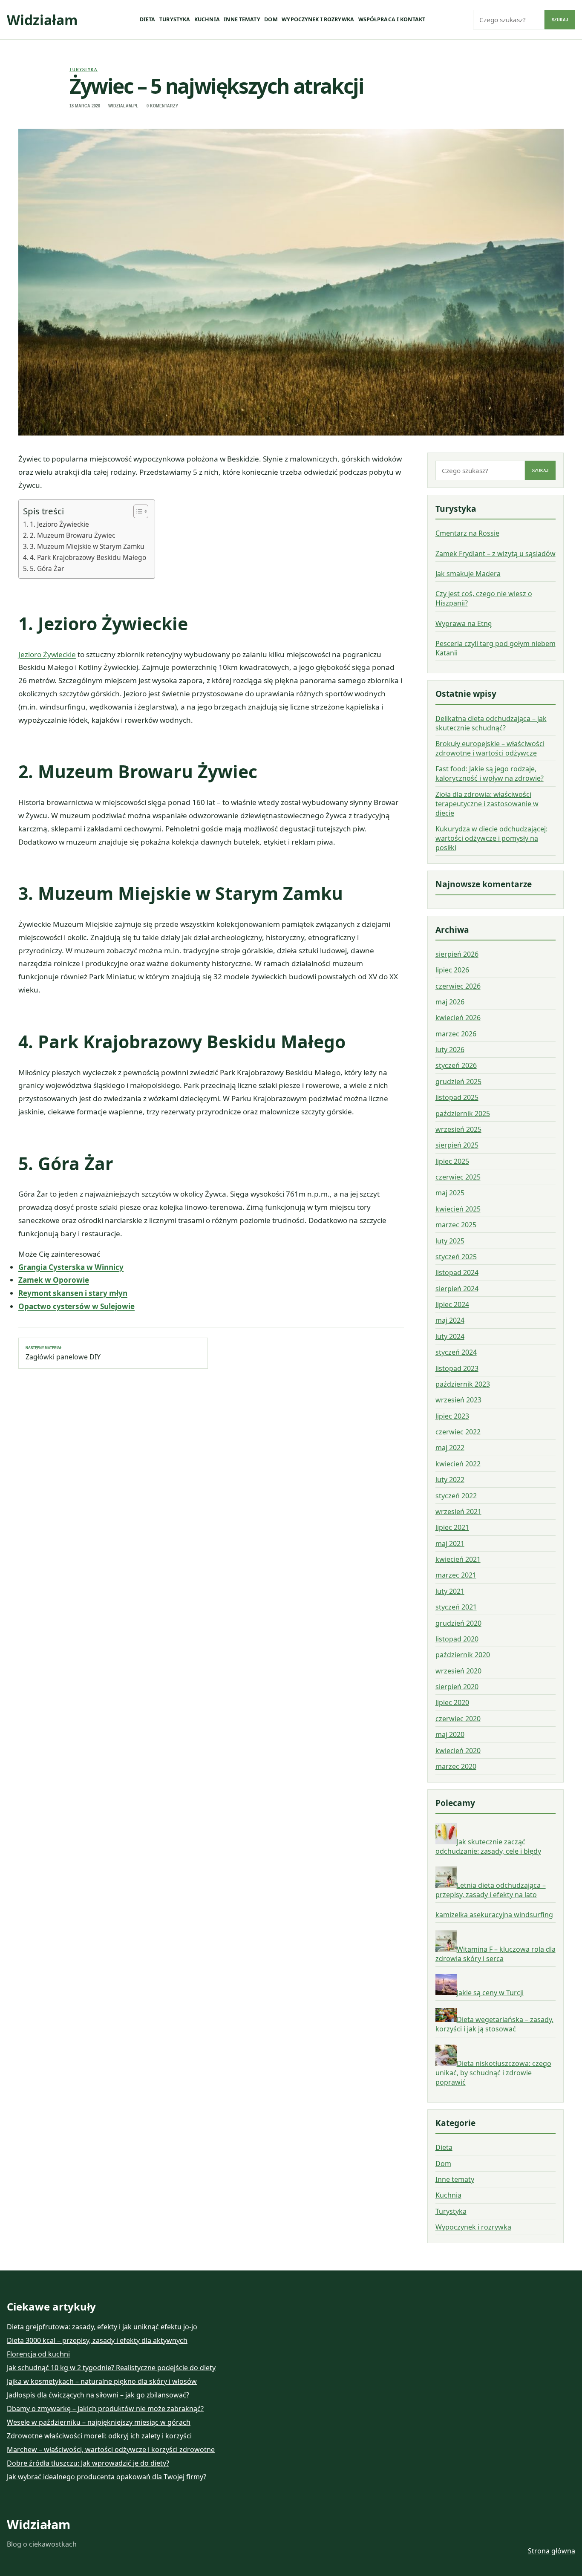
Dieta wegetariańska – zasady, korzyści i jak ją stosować (494, 2024)
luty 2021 (450, 1591)
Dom (271, 19)
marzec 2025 (456, 1225)
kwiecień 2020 (458, 1751)
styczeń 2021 (456, 1607)
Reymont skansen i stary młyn (73, 1293)
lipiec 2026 (452, 970)
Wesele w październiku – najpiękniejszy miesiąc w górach (99, 2422)
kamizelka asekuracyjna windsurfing (494, 1915)
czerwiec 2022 (458, 1432)
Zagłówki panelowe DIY (63, 1353)
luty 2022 (450, 1480)
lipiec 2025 (452, 1161)
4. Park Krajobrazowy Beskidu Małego (88, 557)
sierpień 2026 (457, 954)
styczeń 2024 (456, 1352)
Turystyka (175, 19)
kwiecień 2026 (458, 1018)
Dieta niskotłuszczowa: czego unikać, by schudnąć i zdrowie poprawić (493, 2073)
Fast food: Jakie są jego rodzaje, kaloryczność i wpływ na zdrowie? (490, 773)
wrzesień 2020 (458, 1671)
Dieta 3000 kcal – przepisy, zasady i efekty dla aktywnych (97, 2340)
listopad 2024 (457, 1272)
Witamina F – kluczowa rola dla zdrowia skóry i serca (496, 1954)
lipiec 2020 (452, 1702)
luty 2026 (450, 1050)
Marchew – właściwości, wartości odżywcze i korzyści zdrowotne (111, 2449)
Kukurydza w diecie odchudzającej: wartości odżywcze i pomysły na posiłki (491, 838)
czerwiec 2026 (458, 986)
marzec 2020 (456, 1766)
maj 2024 (450, 1320)
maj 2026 (450, 1002)
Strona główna (552, 2551)
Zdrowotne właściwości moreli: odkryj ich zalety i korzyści (99, 2436)
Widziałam (42, 20)
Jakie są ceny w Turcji (490, 1993)
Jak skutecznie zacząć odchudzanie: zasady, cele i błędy (488, 1846)
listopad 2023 (457, 1368)
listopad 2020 (457, 1639)
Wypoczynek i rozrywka (318, 19)
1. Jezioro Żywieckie (59, 524)
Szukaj (560, 20)
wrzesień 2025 (458, 1129)
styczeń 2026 (456, 1065)
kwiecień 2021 (458, 1559)
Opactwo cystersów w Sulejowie (76, 1306)
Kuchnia (207, 19)
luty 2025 (450, 1241)
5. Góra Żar (47, 568)
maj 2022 (450, 1448)
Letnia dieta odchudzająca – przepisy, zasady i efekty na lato (491, 1890)
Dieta (148, 19)
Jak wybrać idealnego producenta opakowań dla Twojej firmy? (107, 2477)
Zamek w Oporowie (54, 1280)
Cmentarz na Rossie (467, 533)
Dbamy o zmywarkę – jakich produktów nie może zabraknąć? (105, 2409)
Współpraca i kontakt (392, 19)
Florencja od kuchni (38, 2354)
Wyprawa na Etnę (464, 623)
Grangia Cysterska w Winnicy (71, 1267)
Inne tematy (242, 19)
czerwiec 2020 (458, 1719)
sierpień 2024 (457, 1289)
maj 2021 (450, 1543)
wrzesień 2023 (458, 1400)
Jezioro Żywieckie (47, 654)
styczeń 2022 (456, 1496)
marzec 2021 (456, 1575)
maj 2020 (450, 1734)
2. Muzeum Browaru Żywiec (72, 535)
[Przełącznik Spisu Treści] (137, 511)
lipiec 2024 (452, 1304)
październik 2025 (463, 1113)
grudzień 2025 (458, 1082)
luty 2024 (450, 1336)
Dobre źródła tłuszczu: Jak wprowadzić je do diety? (88, 2463)
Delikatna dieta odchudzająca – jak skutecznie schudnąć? (491, 723)
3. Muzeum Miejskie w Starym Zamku (87, 546)
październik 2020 (463, 1655)
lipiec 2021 (452, 1527)
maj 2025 (450, 1193)
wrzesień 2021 (458, 1512)
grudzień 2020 (458, 1623)
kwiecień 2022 (458, 1464)
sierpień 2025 (457, 1145)
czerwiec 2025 (458, 1177)
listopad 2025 (457, 1097)
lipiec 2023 (452, 1416)
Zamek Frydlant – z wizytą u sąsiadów (496, 554)
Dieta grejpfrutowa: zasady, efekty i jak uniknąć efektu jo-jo (102, 2327)
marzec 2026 (456, 1034)
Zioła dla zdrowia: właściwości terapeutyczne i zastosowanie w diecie (487, 804)
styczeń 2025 (456, 1257)
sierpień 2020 (457, 1687)
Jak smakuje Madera (468, 574)
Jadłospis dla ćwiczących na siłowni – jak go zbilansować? (98, 2395)
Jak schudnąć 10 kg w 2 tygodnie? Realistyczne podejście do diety (111, 2368)
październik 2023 (463, 1384)
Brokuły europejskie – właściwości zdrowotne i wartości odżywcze (490, 748)
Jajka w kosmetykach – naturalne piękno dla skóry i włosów (102, 2381)
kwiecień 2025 (458, 1209)
